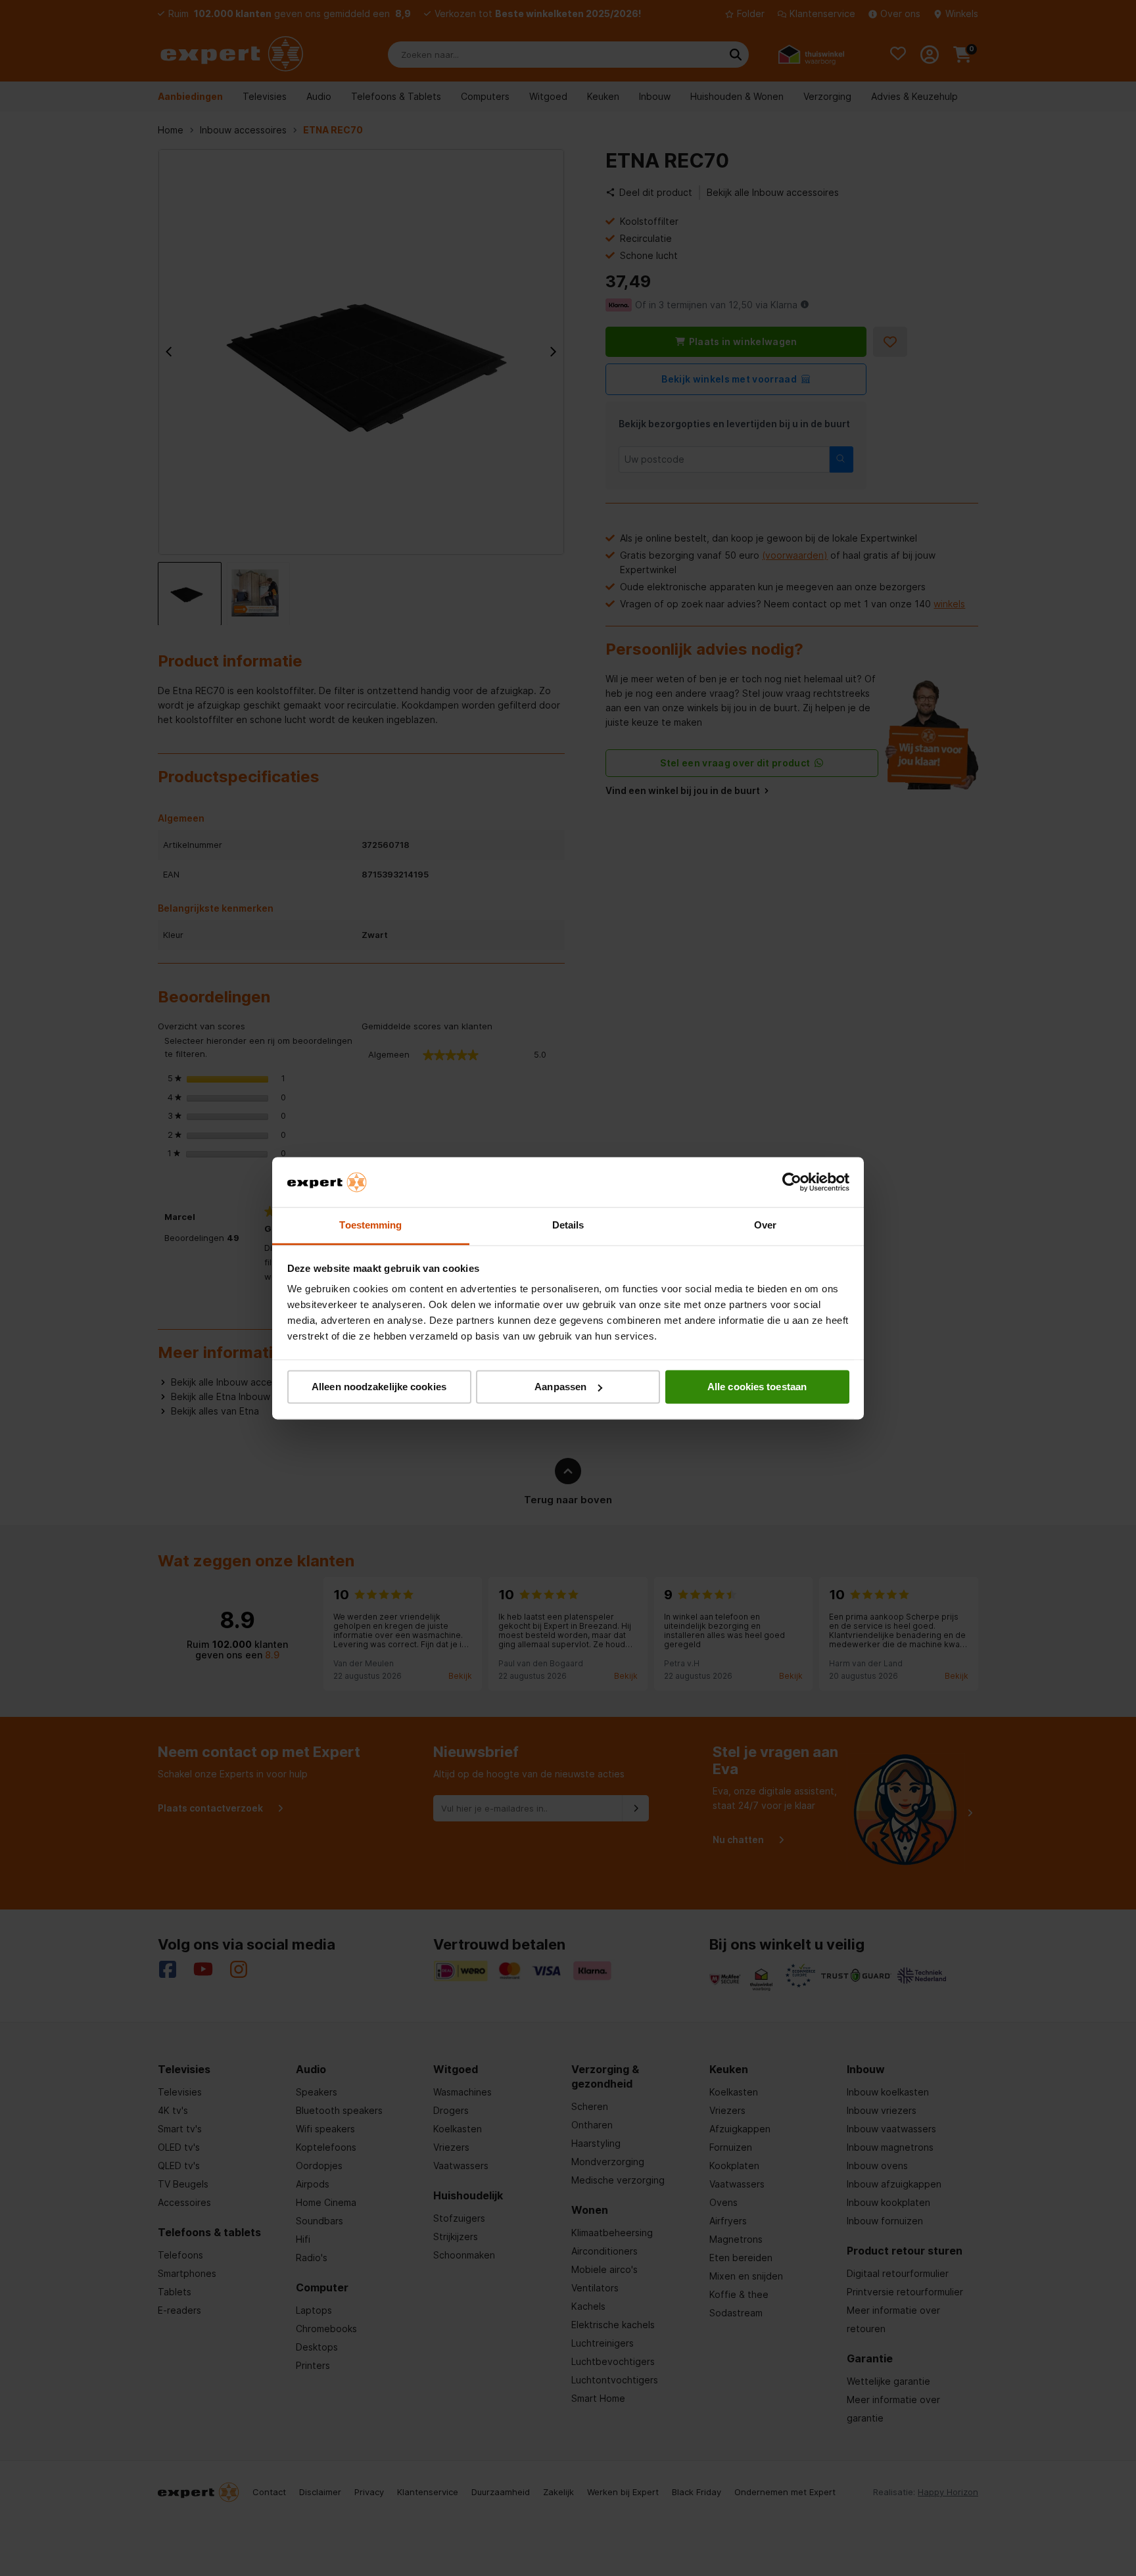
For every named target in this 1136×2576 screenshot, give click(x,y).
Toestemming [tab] (370, 1226)
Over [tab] (765, 1226)
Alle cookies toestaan (757, 1387)
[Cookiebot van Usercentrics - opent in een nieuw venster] (792, 1182)
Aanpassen (560, 1387)
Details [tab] (568, 1226)
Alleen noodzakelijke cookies (379, 1387)
